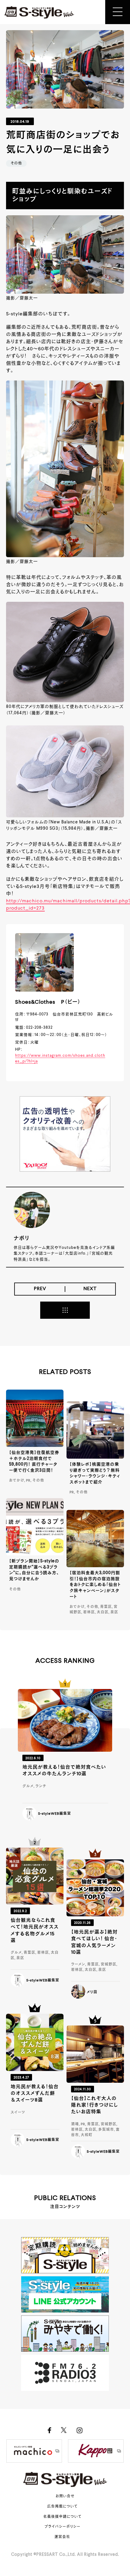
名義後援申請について (62, 2517)
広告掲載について (62, 2507)
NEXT (90, 1289)
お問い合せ (65, 2496)
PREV (40, 1289)
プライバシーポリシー (62, 2527)
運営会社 (62, 2537)
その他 (16, 163)
